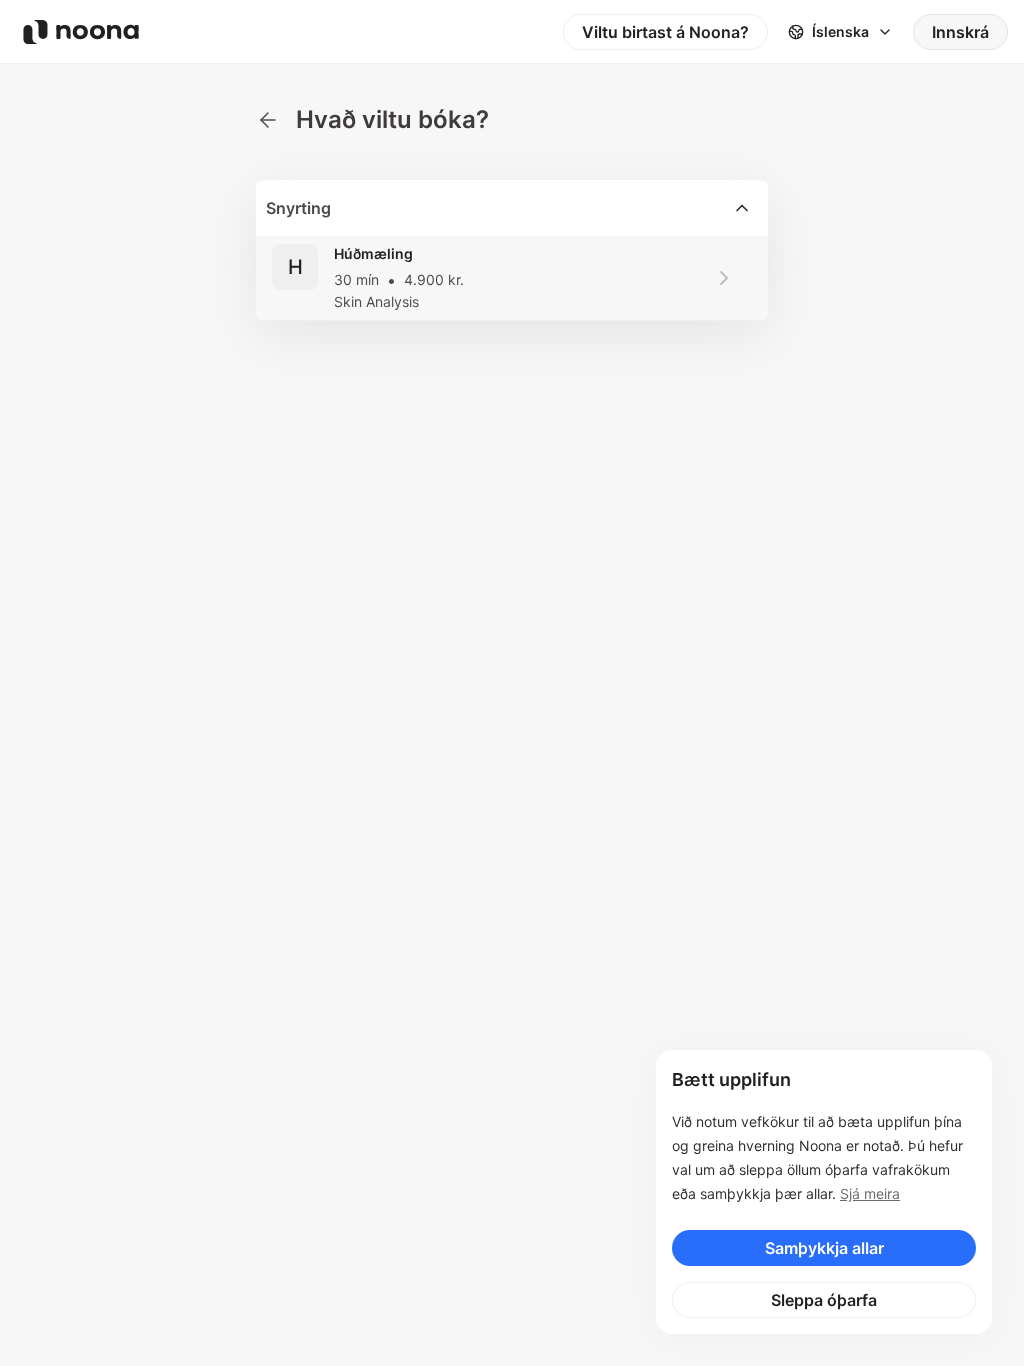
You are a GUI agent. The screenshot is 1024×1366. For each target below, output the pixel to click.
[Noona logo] (81, 32)
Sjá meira (870, 1193)
